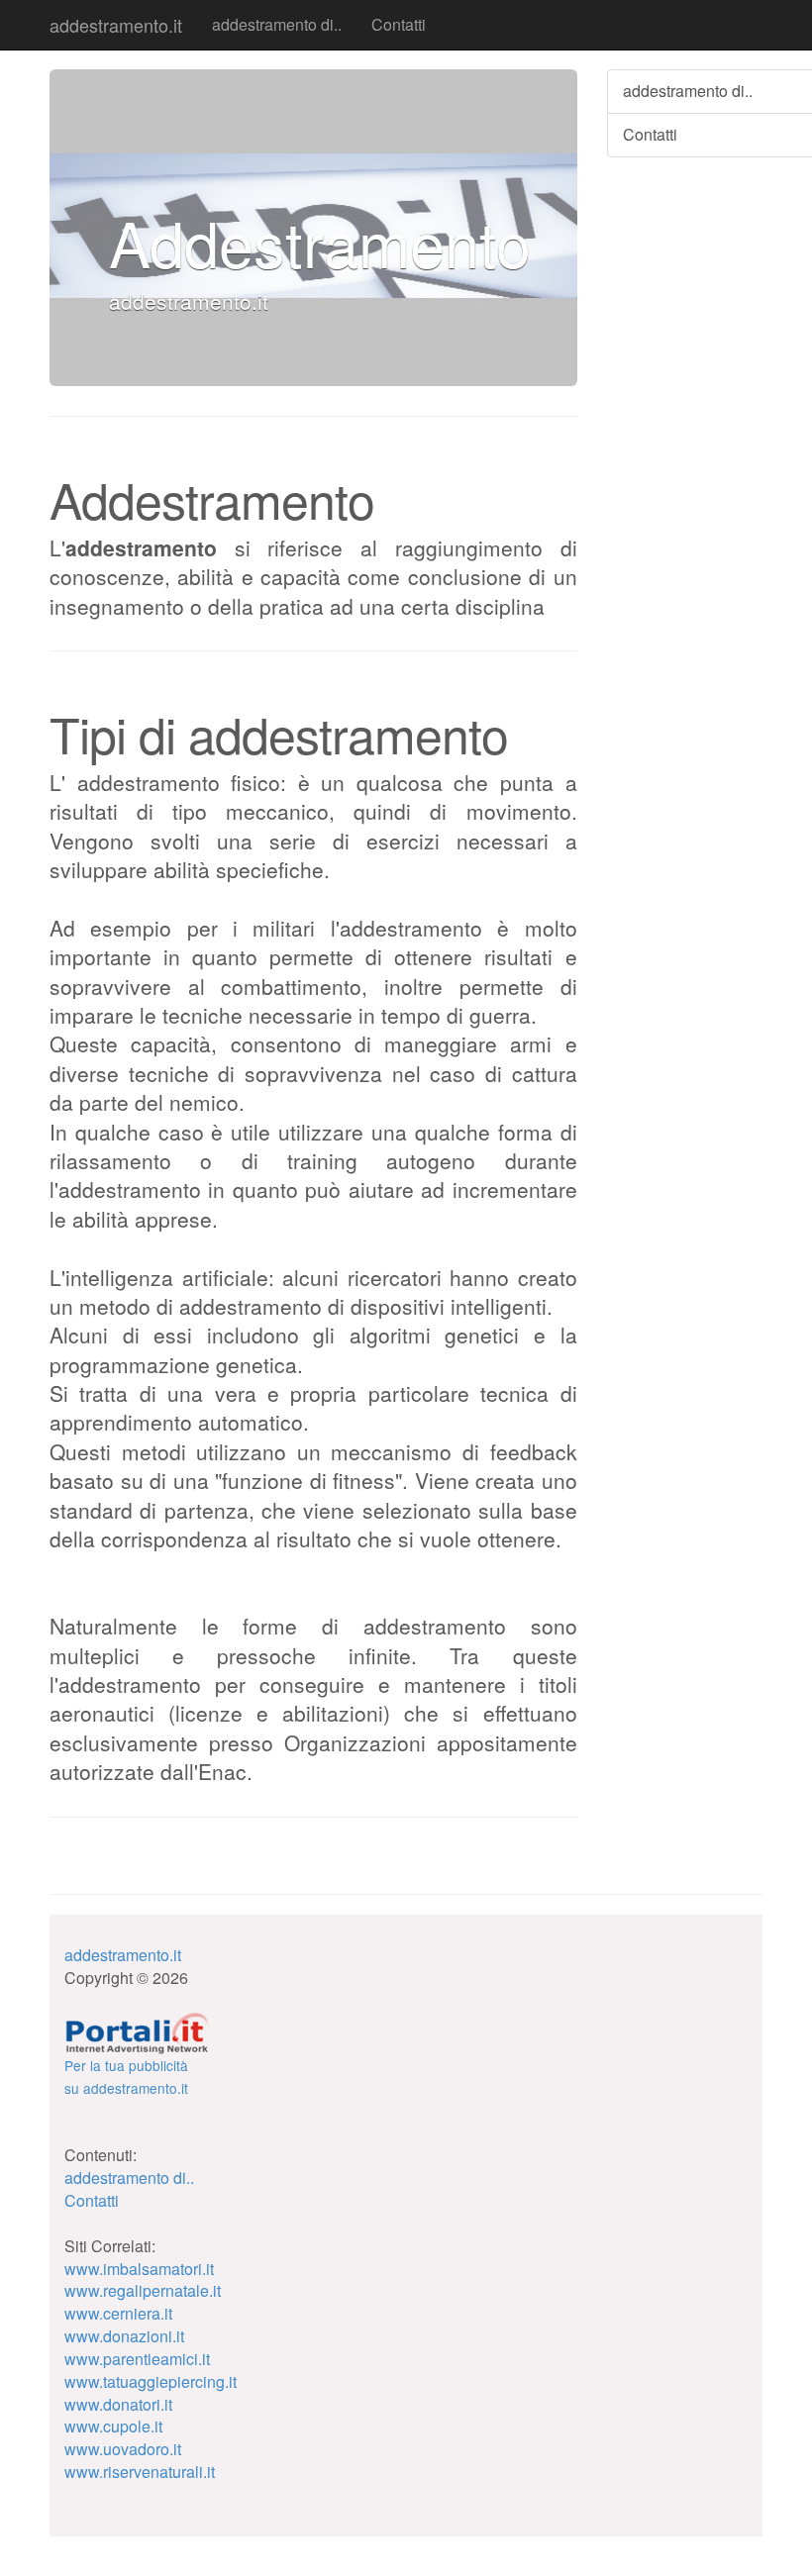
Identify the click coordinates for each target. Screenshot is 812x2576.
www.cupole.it (113, 2426)
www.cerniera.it (118, 2313)
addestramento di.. (277, 24)
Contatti (399, 24)
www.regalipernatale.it (143, 2290)
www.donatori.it (118, 2404)
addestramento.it (116, 25)
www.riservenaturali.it (140, 2472)
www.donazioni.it (124, 2336)
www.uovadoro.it (123, 2449)
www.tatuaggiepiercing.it (151, 2381)
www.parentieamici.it (137, 2359)
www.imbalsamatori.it (139, 2269)
